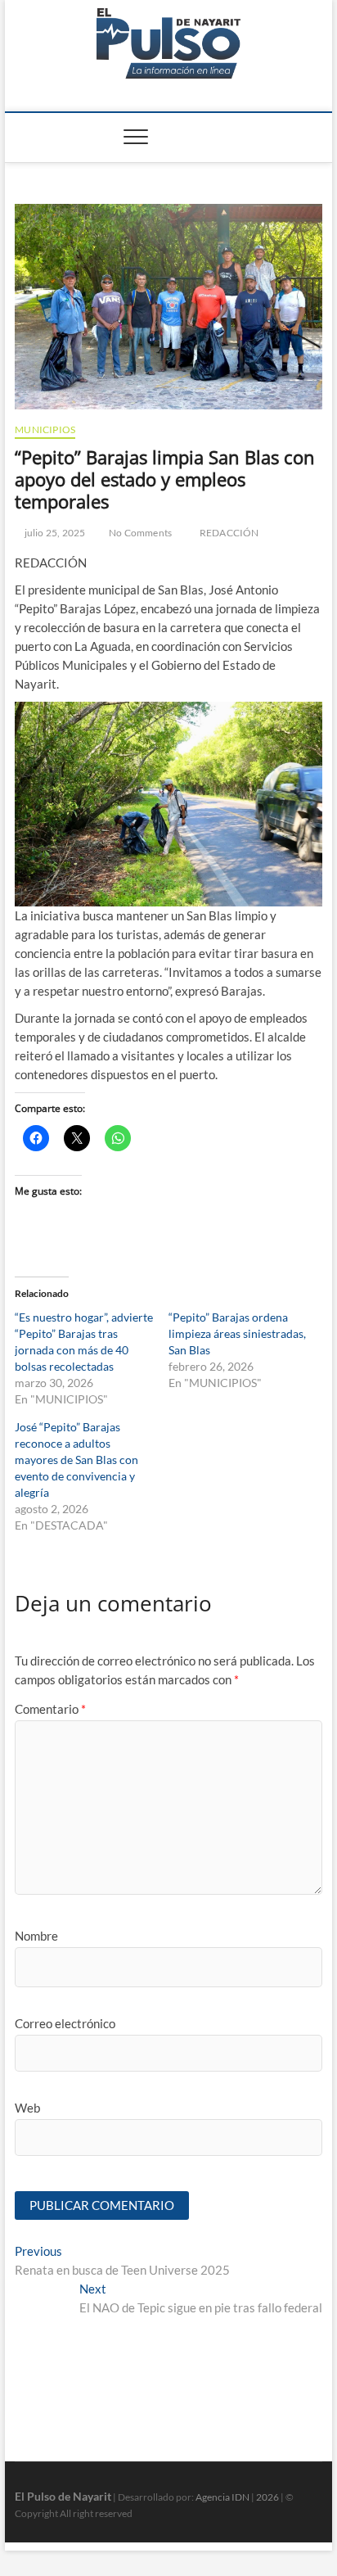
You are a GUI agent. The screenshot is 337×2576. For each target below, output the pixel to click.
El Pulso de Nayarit (63, 2496)
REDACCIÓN (229, 533)
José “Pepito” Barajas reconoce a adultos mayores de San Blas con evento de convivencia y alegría (76, 1460)
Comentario (50, 1709)
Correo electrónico (65, 2023)
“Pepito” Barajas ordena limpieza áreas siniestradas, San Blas (237, 1333)
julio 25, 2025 (54, 533)
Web (27, 2108)
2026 (267, 2497)
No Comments (139, 533)
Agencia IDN (222, 2497)
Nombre (36, 1936)
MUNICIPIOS (45, 429)
